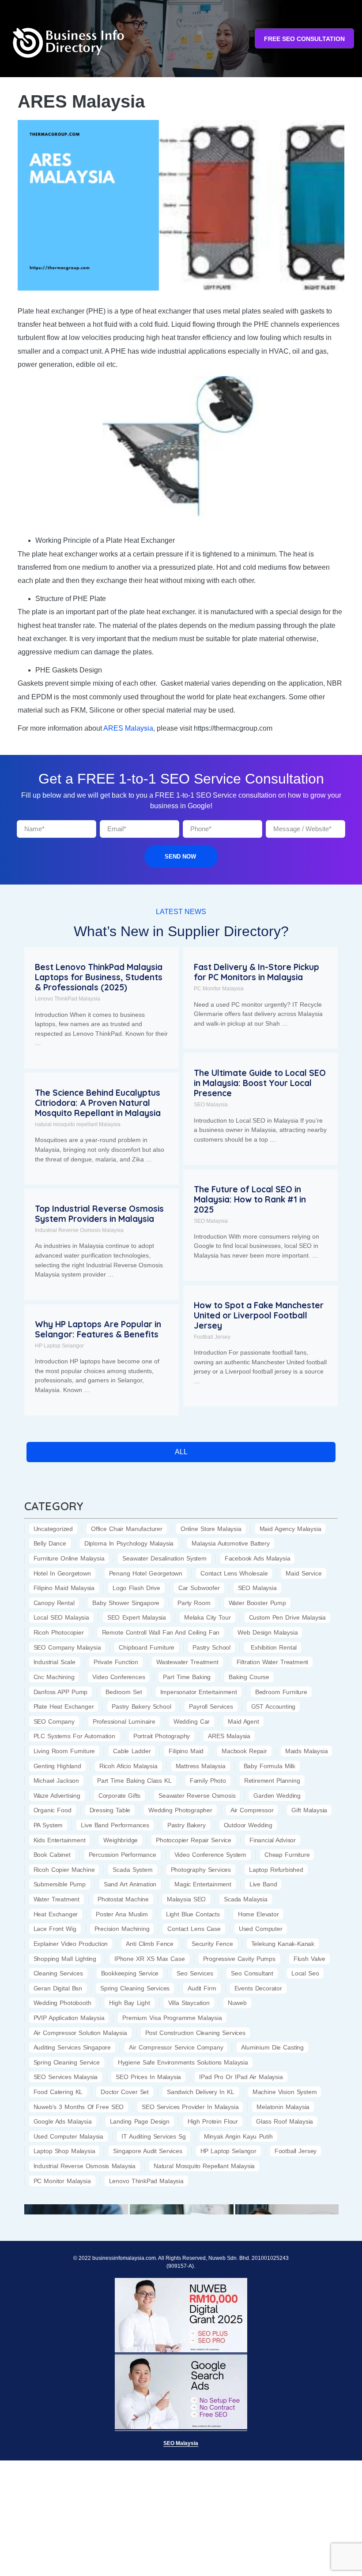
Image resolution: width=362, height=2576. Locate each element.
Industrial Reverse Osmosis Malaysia (79, 1230)
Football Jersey (212, 1337)
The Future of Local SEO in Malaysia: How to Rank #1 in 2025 (250, 1199)
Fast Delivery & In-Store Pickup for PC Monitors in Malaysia (256, 972)
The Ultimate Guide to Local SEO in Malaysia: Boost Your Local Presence (260, 1083)
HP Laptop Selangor (59, 1346)
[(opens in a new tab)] (76, 2208)
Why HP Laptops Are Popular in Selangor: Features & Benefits (98, 1329)
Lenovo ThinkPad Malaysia (68, 999)
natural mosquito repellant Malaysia (78, 1124)
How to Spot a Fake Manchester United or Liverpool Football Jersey (259, 1315)
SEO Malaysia (211, 1105)
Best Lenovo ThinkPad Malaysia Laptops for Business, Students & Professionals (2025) (99, 977)
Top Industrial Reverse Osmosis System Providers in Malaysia (99, 1214)
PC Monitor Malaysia (219, 989)
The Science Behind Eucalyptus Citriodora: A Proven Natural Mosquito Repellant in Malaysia (98, 1103)
